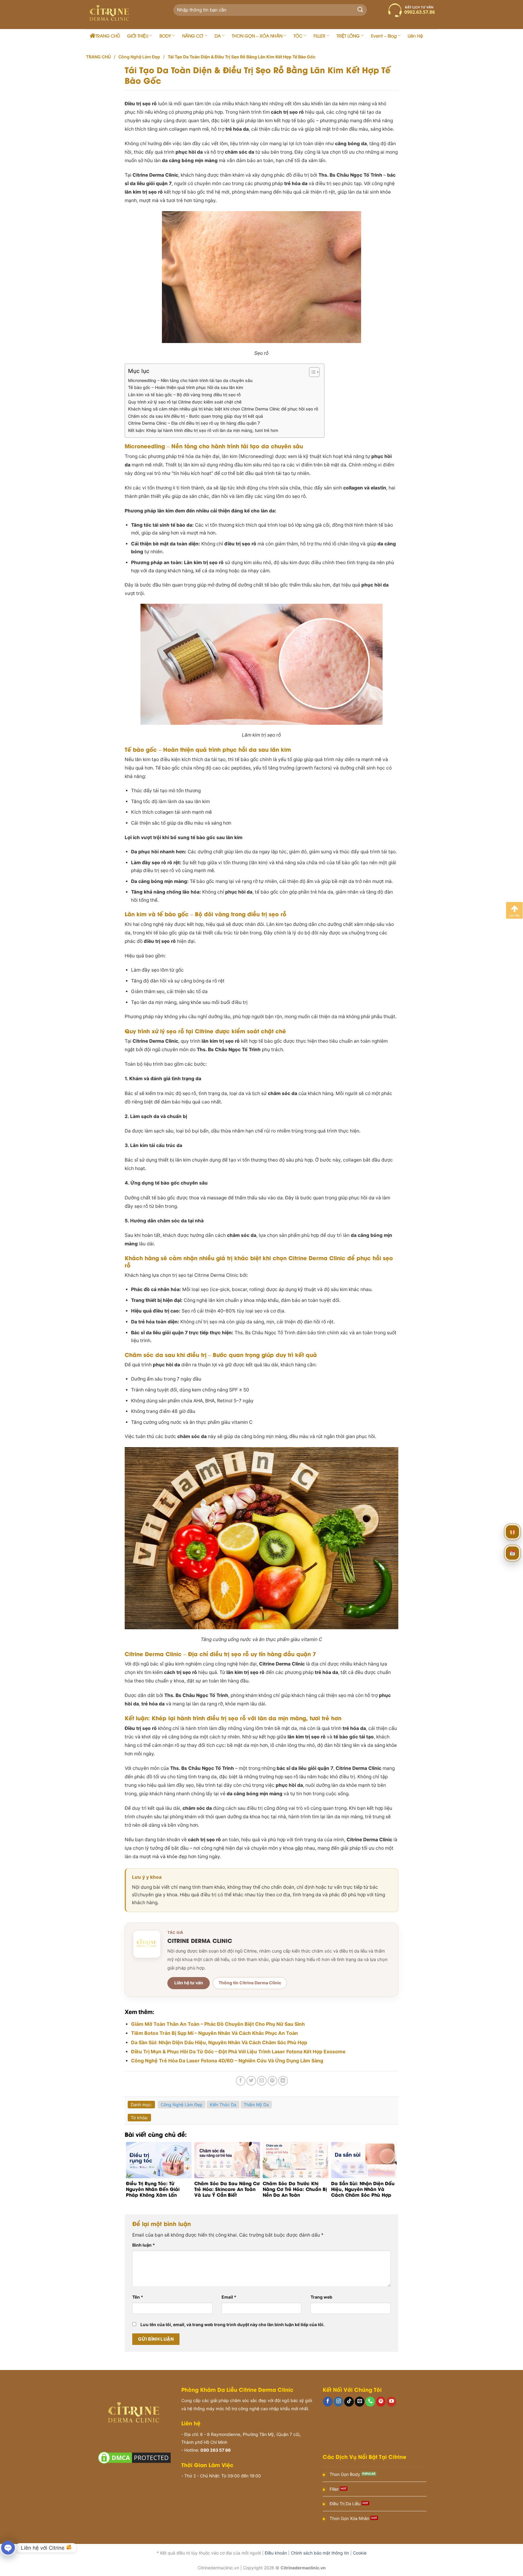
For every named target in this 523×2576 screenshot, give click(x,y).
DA (218, 36)
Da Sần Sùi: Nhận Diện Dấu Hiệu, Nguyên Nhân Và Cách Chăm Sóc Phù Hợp (219, 2042)
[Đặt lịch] (512, 1551)
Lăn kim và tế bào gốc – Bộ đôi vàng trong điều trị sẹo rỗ (184, 395)
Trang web (321, 2297)
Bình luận (144, 2245)
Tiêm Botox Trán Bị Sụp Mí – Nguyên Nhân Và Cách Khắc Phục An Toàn (214, 2033)
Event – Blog (384, 36)
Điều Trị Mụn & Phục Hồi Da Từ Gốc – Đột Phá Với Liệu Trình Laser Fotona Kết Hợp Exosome (238, 2051)
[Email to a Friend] (262, 2081)
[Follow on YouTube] (391, 2402)
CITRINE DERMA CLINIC (200, 1940)
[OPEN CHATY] (8, 2548)
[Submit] (360, 10)
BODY (165, 36)
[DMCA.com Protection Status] (134, 2458)
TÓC (298, 36)
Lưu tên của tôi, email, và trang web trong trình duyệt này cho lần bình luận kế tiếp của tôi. (232, 2324)
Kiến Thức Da (223, 2105)
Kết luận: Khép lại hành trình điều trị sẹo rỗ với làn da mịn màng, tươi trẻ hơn (203, 430)
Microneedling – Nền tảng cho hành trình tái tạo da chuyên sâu (190, 380)
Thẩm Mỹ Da (256, 2105)
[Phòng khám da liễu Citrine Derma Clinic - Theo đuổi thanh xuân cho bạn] (122, 15)
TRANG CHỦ (108, 36)
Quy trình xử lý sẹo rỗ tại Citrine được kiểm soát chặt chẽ (185, 402)
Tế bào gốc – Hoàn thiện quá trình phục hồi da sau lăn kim (186, 387)
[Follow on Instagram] (338, 2402)
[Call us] (370, 2402)
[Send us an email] (360, 2402)
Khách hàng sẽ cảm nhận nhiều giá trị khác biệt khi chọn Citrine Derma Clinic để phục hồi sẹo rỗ (223, 409)
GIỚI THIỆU (138, 36)
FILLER (319, 36)
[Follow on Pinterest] (381, 2402)
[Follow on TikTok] (349, 2402)
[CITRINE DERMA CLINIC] (147, 1944)
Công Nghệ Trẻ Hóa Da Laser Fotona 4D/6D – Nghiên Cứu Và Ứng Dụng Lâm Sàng (227, 2061)
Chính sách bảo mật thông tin (320, 2553)
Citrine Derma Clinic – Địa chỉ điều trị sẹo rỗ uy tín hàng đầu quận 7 (194, 423)
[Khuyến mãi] (512, 1530)
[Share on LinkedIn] (283, 2081)
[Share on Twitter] (251, 2081)
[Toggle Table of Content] (311, 372)
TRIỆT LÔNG (348, 36)
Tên (138, 2297)
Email (229, 2297)
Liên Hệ (415, 36)
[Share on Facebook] (241, 2081)
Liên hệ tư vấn (189, 1983)
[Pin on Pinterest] (272, 2081)
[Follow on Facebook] (328, 2402)
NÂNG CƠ (193, 36)
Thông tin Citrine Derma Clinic (250, 1983)
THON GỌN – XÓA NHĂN (257, 36)
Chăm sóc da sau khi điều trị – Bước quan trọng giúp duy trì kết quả (196, 416)
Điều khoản (276, 2553)
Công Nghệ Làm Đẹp (139, 57)
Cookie (360, 2553)
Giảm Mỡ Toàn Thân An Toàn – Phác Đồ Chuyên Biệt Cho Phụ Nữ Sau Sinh (218, 2024)
